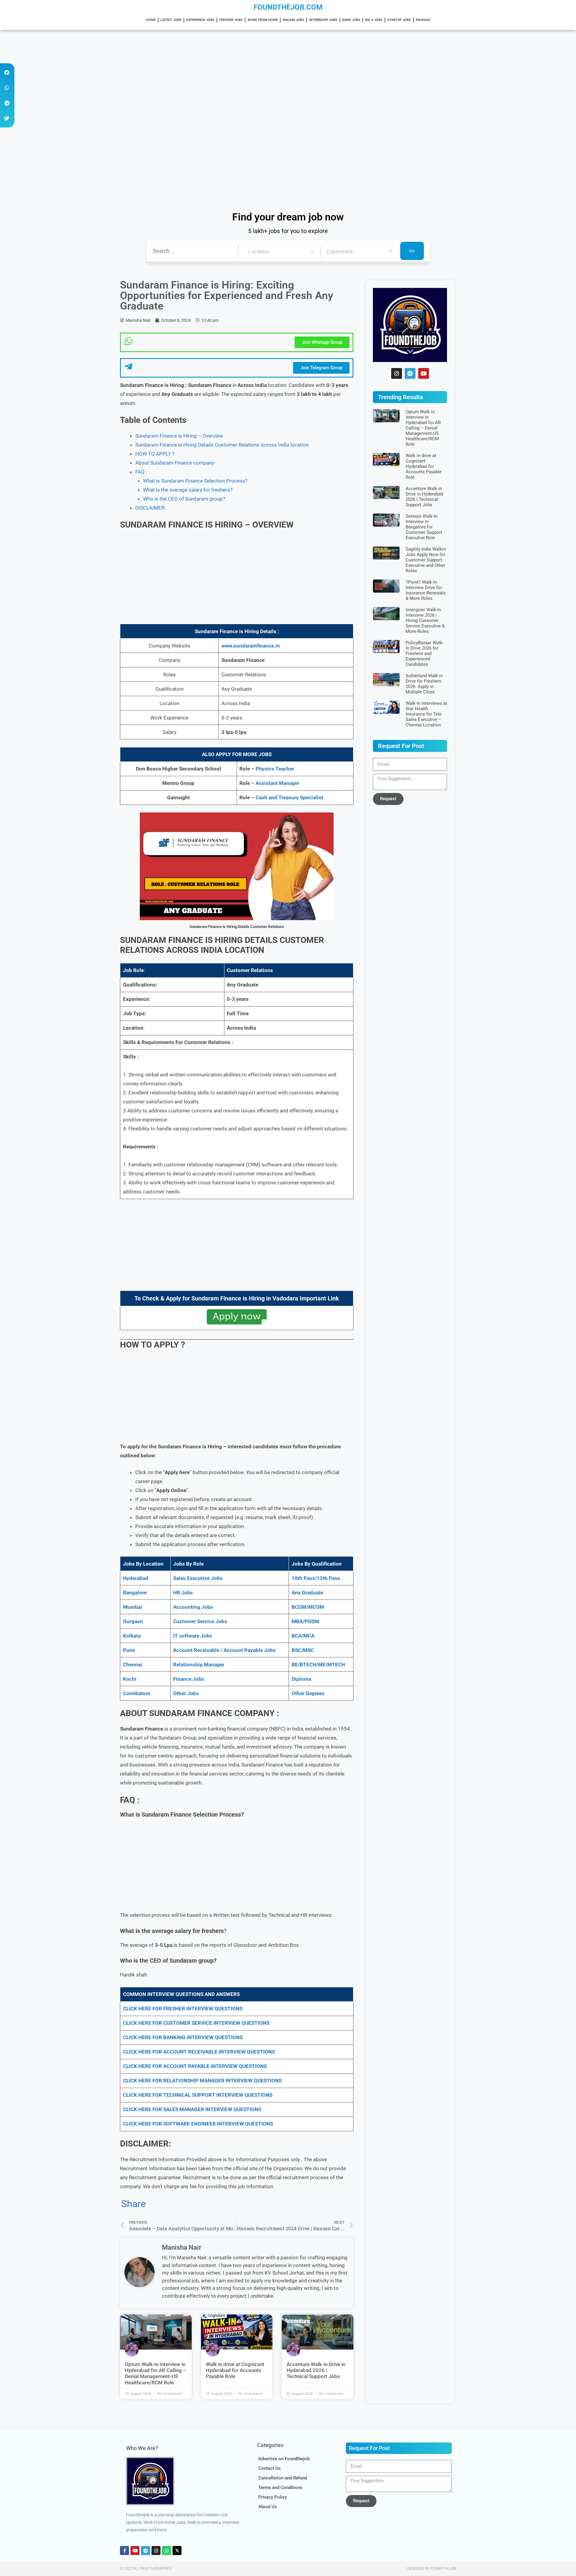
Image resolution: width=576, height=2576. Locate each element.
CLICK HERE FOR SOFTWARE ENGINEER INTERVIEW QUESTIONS (198, 2124)
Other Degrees (308, 1693)
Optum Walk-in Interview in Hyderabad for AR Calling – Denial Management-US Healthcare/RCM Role (156, 2373)
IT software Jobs (193, 1636)
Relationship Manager (199, 1665)
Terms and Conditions (280, 2488)
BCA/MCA (303, 1636)
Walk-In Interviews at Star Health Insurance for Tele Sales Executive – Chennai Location (426, 714)
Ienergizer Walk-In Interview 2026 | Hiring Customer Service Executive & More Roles (425, 621)
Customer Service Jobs (200, 1621)
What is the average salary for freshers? (188, 490)
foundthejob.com (288, 7)
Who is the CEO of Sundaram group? (184, 499)
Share (133, 2204)
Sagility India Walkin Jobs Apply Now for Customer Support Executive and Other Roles (426, 560)
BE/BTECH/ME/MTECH (318, 1665)
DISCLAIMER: (150, 508)
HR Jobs (183, 1593)
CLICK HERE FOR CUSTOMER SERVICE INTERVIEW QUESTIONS (196, 2023)
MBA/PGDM (305, 1621)
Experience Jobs (200, 20)
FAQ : (141, 472)
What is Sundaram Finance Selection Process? (195, 481)
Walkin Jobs (293, 20)
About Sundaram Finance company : (176, 463)
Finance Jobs (189, 1679)
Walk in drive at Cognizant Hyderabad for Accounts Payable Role (235, 2370)
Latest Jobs (171, 20)
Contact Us (270, 2468)
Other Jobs (186, 1693)
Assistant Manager (277, 783)
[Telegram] (410, 373)
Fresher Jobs (231, 20)
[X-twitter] (177, 2551)
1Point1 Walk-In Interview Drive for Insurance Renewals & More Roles (426, 590)
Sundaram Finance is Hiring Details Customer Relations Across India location (222, 445)
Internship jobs (323, 20)
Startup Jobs (399, 20)
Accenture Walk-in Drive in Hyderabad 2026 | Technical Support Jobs (316, 2370)
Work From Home (263, 20)
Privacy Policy (273, 2497)
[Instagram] (397, 373)
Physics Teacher (275, 769)
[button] (7, 72)
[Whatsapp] (166, 2551)
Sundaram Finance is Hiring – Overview (179, 436)
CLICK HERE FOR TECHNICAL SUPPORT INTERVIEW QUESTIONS (198, 2095)
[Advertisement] (180, 74)
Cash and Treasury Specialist (289, 797)
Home (151, 20)
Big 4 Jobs (374, 20)
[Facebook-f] (124, 2551)
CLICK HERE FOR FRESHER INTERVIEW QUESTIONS (183, 2009)
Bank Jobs (351, 20)
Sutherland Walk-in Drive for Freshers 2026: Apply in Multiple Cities (424, 684)
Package (423, 20)
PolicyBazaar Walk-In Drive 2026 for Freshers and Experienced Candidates (425, 654)
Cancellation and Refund (283, 2478)
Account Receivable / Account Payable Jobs (224, 1650)
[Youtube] (424, 373)
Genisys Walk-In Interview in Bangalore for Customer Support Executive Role (424, 527)
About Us (268, 2507)
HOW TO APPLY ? (155, 454)
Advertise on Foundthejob (284, 2459)
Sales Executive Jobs (198, 1578)
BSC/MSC (303, 1650)
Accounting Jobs (193, 1607)
